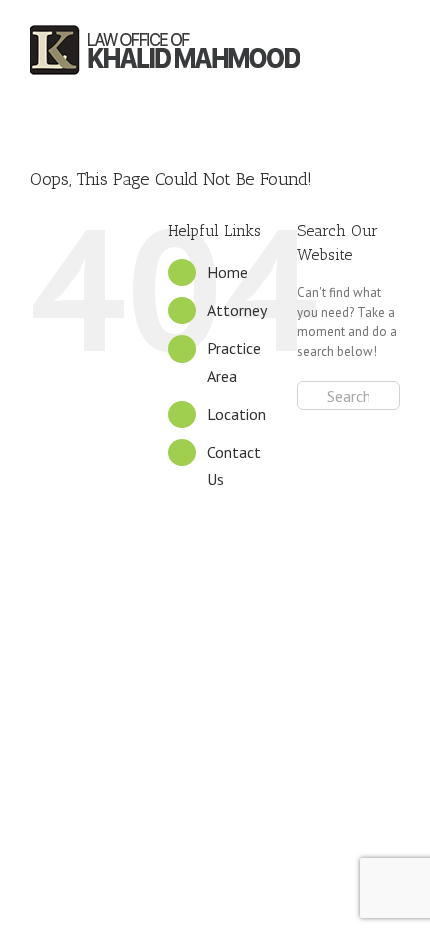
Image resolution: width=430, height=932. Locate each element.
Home (227, 272)
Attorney (237, 310)
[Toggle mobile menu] (393, 50)
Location (236, 414)
